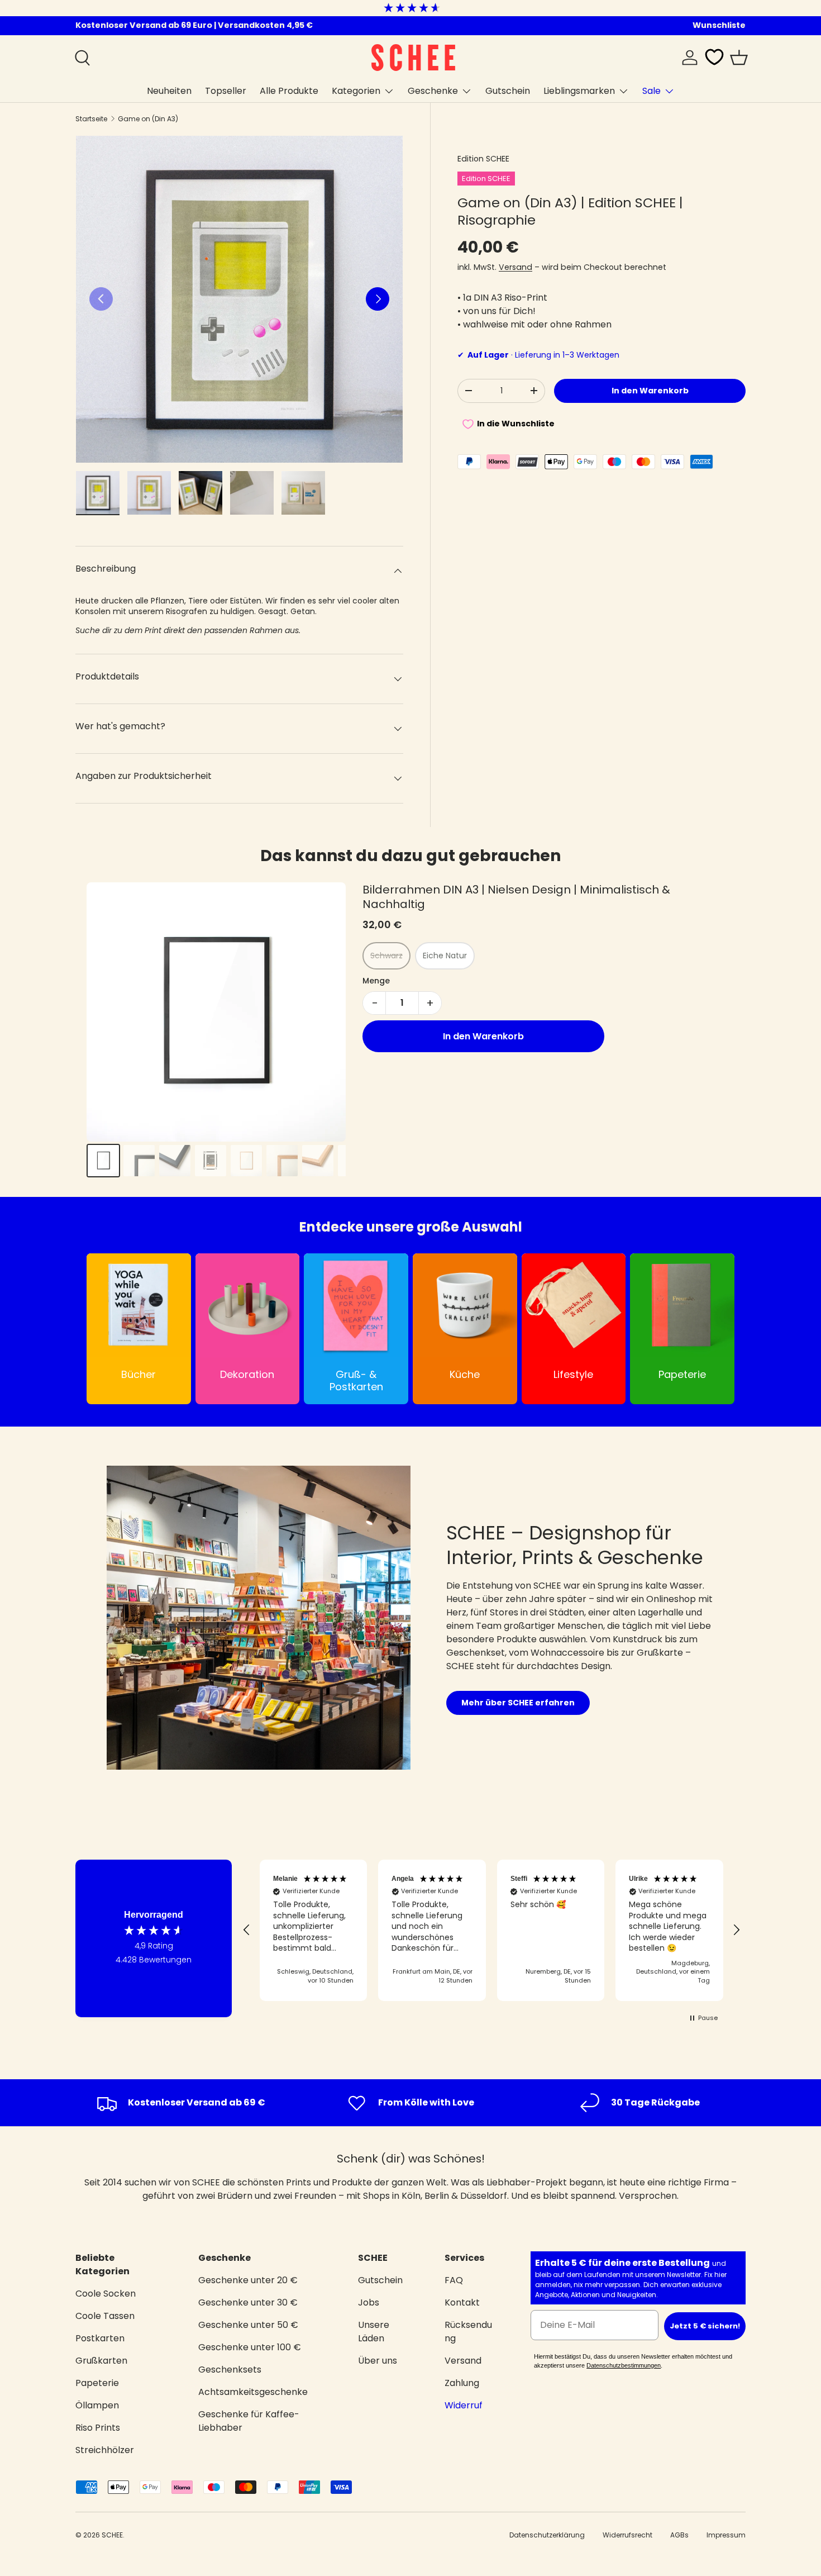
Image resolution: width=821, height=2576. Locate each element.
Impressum (726, 2535)
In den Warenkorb (650, 391)
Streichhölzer (105, 2450)
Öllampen (97, 2405)
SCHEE (112, 2535)
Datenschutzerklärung (547, 2535)
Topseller (226, 91)
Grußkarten (101, 2361)
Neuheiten (169, 91)
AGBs (679, 2535)
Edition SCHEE (483, 159)
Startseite (91, 119)
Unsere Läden (374, 2332)
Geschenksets (230, 2370)
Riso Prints (98, 2428)
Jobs (369, 2302)
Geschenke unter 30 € (248, 2302)
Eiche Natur (445, 956)
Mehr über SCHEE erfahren (518, 1703)
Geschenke (433, 91)
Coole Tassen (105, 2316)
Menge (376, 981)
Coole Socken (106, 2294)
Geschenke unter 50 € (248, 2325)
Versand (515, 267)
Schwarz (386, 956)
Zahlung (462, 2383)
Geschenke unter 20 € (248, 2280)
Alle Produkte (289, 91)
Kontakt (462, 2302)
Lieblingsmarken (579, 91)
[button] (739, 58)
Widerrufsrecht (627, 2535)
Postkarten (100, 2338)
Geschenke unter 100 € (250, 2347)
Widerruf (464, 2405)
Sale (651, 91)
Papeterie (97, 2383)
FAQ (454, 2280)
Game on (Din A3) (148, 119)
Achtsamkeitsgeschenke (253, 2392)
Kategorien (356, 91)
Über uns (378, 2361)
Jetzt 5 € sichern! (705, 2326)
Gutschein (508, 91)
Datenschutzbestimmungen (624, 2365)
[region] (491, 1930)
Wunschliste (719, 25)
